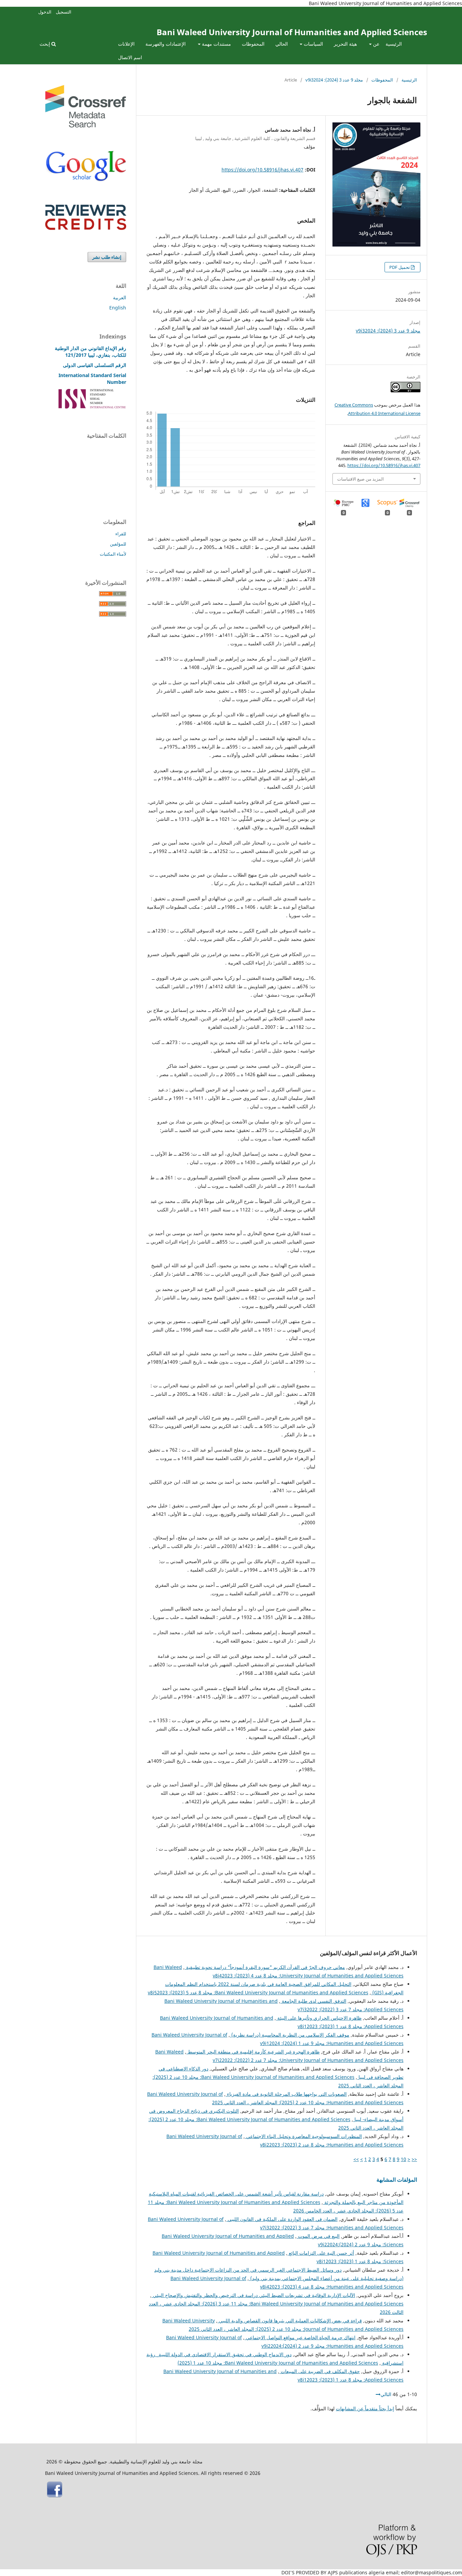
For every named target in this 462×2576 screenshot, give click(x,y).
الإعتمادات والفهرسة (166, 44)
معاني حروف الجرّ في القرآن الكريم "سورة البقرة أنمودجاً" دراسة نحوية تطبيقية (265, 1967)
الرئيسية (394, 44)
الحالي (282, 44)
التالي (386, 2394)
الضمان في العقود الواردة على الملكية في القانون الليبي (282, 2219)
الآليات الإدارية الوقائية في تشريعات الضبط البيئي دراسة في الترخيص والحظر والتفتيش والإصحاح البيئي (253, 2295)
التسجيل (64, 12)
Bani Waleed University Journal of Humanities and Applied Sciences (292, 32)
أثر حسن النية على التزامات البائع (321, 2253)
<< (414, 2159)
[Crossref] (86, 126)
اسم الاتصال (130, 57)
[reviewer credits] (86, 228)
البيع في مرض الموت (318, 2236)
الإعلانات (126, 44)
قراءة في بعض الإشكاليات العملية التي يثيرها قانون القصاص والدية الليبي (290, 2320)
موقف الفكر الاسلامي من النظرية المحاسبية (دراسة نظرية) (290, 2035)
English (118, 308)
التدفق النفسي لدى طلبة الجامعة (313, 2001)
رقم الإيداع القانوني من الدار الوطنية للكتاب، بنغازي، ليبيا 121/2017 (90, 352)
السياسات (313, 44)
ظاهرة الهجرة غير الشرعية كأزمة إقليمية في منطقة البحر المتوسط (253, 2052)
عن (376, 44)
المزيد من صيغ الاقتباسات (361, 479)
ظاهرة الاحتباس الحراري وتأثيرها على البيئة (319, 2018)
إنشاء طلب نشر (107, 257)
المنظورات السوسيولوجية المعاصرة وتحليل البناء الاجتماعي (303, 2136)
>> (356, 2159)
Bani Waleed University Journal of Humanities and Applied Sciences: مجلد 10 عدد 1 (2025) (278, 2363)
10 (403, 2159)
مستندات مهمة (216, 44)
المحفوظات (253, 44)
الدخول (45, 12)
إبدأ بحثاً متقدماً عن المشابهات (365, 2408)
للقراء (121, 534)
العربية (120, 297)
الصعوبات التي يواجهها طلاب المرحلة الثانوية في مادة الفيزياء (286, 2094)
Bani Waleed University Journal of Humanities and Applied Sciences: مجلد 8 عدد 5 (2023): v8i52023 (258, 1992)
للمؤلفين (118, 544)
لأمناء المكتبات (113, 554)
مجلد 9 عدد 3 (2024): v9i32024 (334, 80)
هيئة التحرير (345, 44)
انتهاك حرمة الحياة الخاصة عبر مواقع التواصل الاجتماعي (300, 2337)
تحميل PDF (400, 267)
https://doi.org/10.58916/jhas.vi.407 (262, 170)
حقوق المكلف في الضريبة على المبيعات (320, 2371)
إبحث (45, 44)
